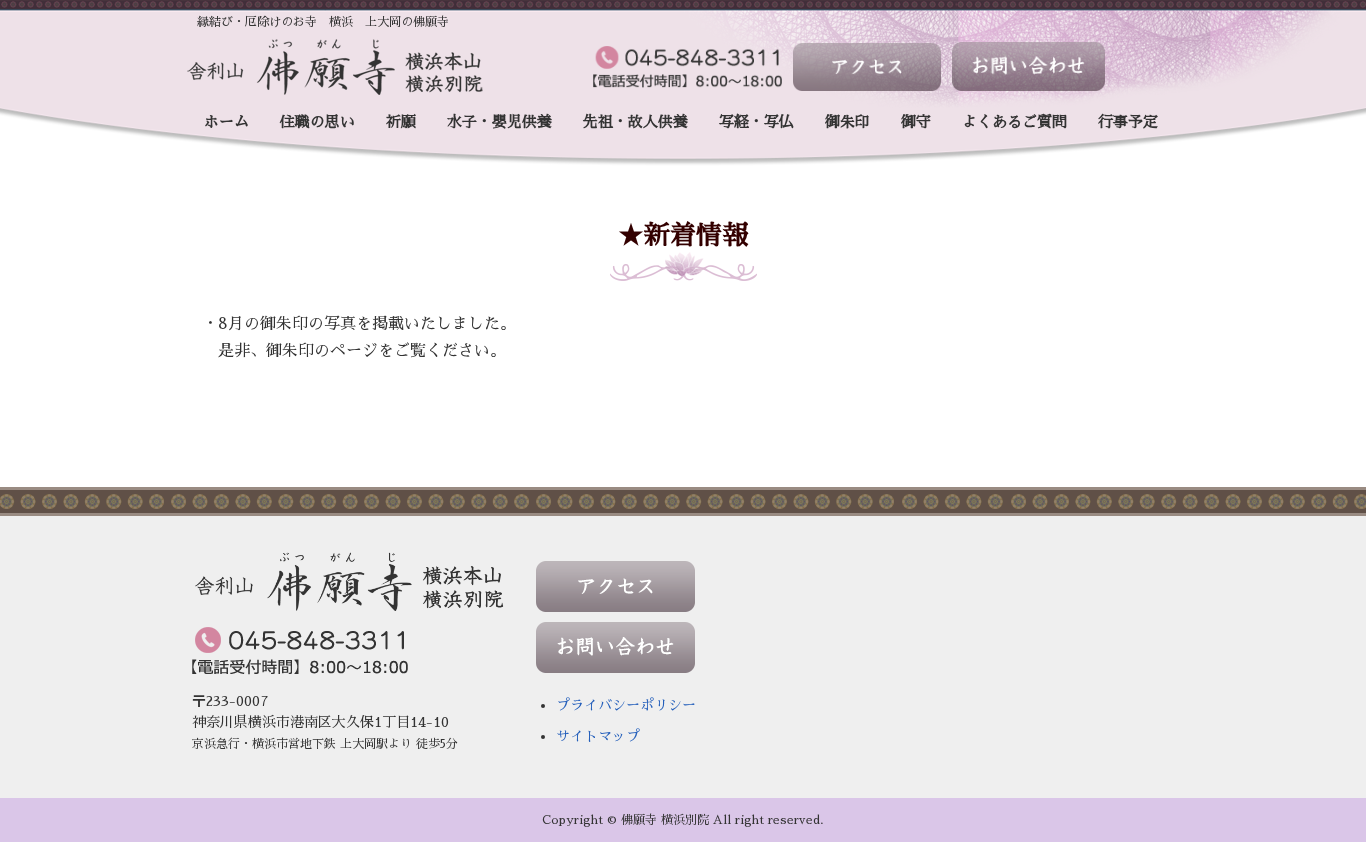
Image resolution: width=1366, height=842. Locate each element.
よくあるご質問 (1014, 121)
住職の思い (317, 121)
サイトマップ (598, 736)
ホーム (226, 121)
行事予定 (1128, 121)
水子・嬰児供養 (499, 121)
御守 (916, 121)
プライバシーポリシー (626, 705)
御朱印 (847, 121)
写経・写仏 (756, 121)
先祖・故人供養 (635, 121)
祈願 (401, 121)
